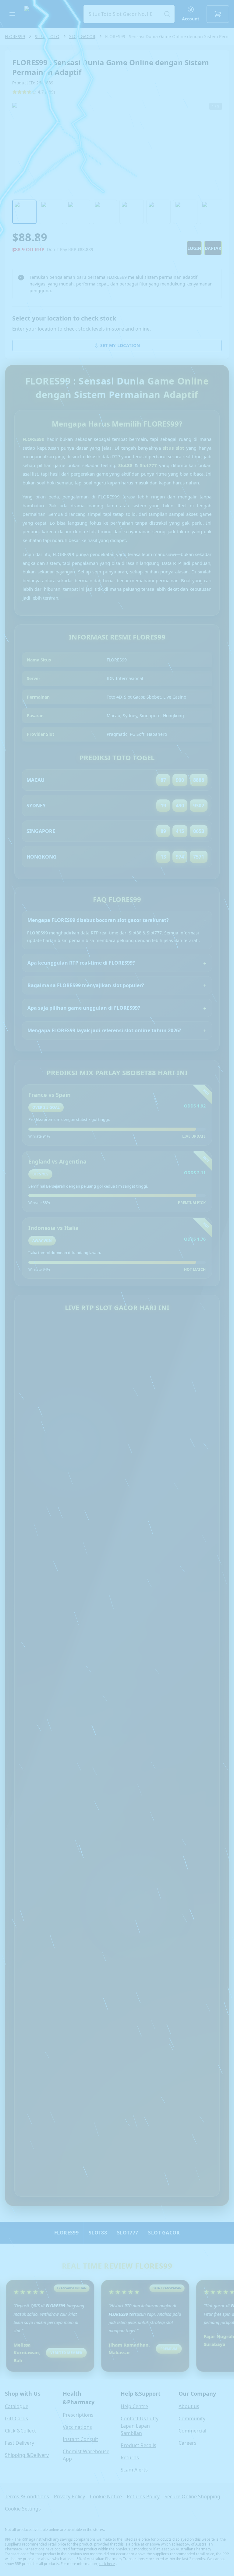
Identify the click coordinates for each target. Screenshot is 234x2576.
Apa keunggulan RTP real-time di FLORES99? (81, 963)
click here (107, 2564)
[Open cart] (218, 14)
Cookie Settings (23, 2509)
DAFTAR (213, 248)
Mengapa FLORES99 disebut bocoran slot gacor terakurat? (98, 920)
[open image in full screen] (117, 149)
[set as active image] (24, 212)
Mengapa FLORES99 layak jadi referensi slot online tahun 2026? (104, 1030)
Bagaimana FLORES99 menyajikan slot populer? (86, 985)
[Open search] (129, 14)
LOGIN (194, 248)
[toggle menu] (12, 14)
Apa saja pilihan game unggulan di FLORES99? (84, 1008)
